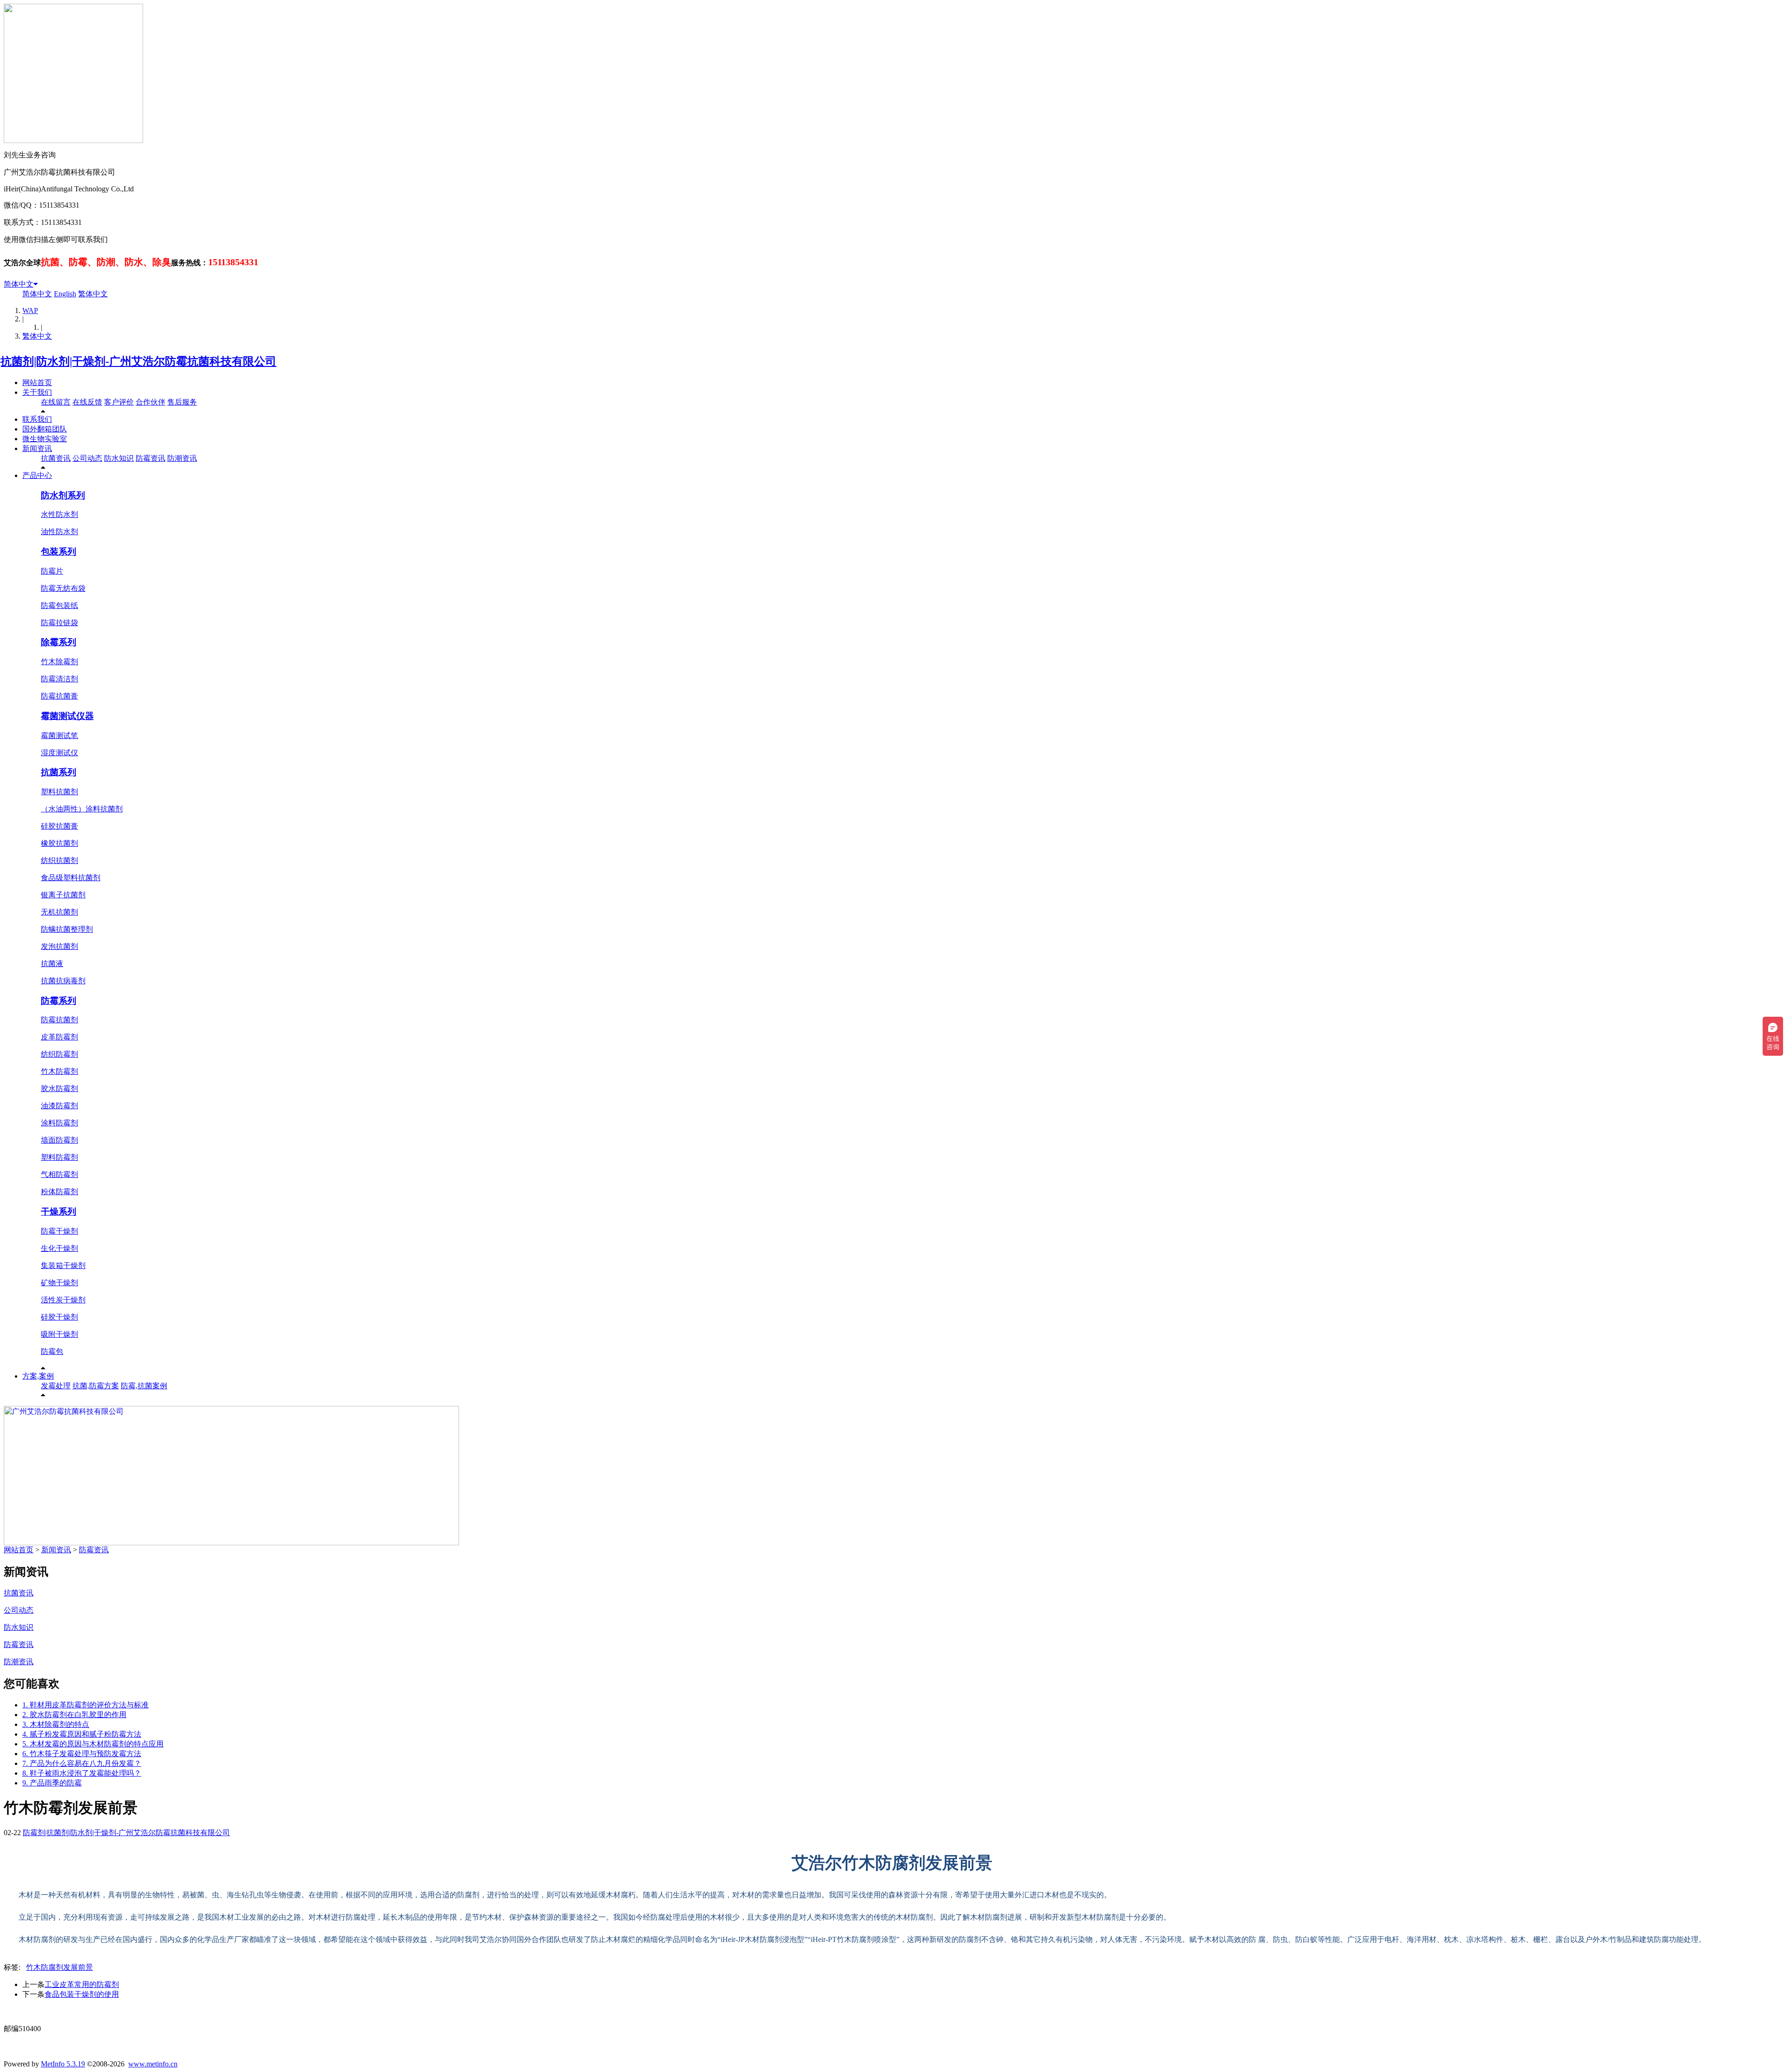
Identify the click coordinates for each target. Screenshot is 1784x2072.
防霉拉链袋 (59, 623)
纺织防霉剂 (59, 1054)
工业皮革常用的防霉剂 (82, 1984)
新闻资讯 (37, 448)
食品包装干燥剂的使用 (82, 1994)
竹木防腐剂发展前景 (59, 1967)
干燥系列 (59, 1212)
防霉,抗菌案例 (144, 1386)
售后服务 (182, 402)
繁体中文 (93, 294)
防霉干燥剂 (59, 1231)
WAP (30, 310)
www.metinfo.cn (153, 2064)
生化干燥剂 (59, 1248)
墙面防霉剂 (59, 1140)
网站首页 (37, 382)
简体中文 (19, 284)
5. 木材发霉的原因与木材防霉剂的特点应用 (93, 1744)
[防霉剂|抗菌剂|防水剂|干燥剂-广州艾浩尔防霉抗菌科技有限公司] (140, 361)
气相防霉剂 (59, 1174)
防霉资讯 (151, 458)
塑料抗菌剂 (59, 792)
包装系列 (59, 552)
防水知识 (119, 458)
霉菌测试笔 (59, 735)
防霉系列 (59, 1001)
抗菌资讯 (56, 458)
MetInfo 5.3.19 (63, 2064)
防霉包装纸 (59, 605)
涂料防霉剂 (59, 1123)
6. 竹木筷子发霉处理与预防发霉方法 (82, 1754)
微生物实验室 (45, 439)
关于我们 (37, 392)
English (65, 294)
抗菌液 (52, 964)
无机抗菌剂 (59, 912)
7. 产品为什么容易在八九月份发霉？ (82, 1763)
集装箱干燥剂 (63, 1265)
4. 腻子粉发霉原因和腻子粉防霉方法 (82, 1734)
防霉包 (52, 1351)
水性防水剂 (59, 514)
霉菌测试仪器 (67, 716)
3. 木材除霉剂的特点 (56, 1724)
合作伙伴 (151, 402)
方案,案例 (38, 1376)
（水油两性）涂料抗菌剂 (82, 809)
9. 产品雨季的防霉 (52, 1783)
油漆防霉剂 (59, 1106)
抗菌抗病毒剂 (63, 981)
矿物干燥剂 (59, 1283)
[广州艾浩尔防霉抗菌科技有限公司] (231, 1543)
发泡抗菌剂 (59, 946)
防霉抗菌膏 (59, 696)
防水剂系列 (63, 495)
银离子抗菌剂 (63, 895)
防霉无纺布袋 (63, 588)
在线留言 (56, 402)
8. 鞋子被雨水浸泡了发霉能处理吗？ (82, 1773)
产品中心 (37, 475)
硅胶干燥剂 (59, 1317)
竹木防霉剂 (59, 1071)
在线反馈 (87, 402)
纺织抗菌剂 (59, 860)
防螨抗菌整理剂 (67, 929)
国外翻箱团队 (45, 429)
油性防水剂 (59, 532)
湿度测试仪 (59, 753)
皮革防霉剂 (59, 1037)
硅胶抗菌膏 (59, 826)
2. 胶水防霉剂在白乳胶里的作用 (74, 1715)
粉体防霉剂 (59, 1192)
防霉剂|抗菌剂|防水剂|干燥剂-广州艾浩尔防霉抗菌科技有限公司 (126, 1833)
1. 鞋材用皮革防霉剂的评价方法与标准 (85, 1705)
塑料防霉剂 (59, 1157)
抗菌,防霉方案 (96, 1386)
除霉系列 (59, 642)
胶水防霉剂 (59, 1088)
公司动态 (87, 458)
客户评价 (119, 402)
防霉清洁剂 (59, 679)
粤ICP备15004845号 (981, 2011)
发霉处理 (56, 1386)
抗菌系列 (59, 772)
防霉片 (52, 571)
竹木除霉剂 (59, 662)
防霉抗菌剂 (59, 1020)
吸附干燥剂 (59, 1334)
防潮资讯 (182, 458)
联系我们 (37, 419)
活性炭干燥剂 (63, 1300)
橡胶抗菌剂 (59, 843)
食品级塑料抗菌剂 (71, 878)
